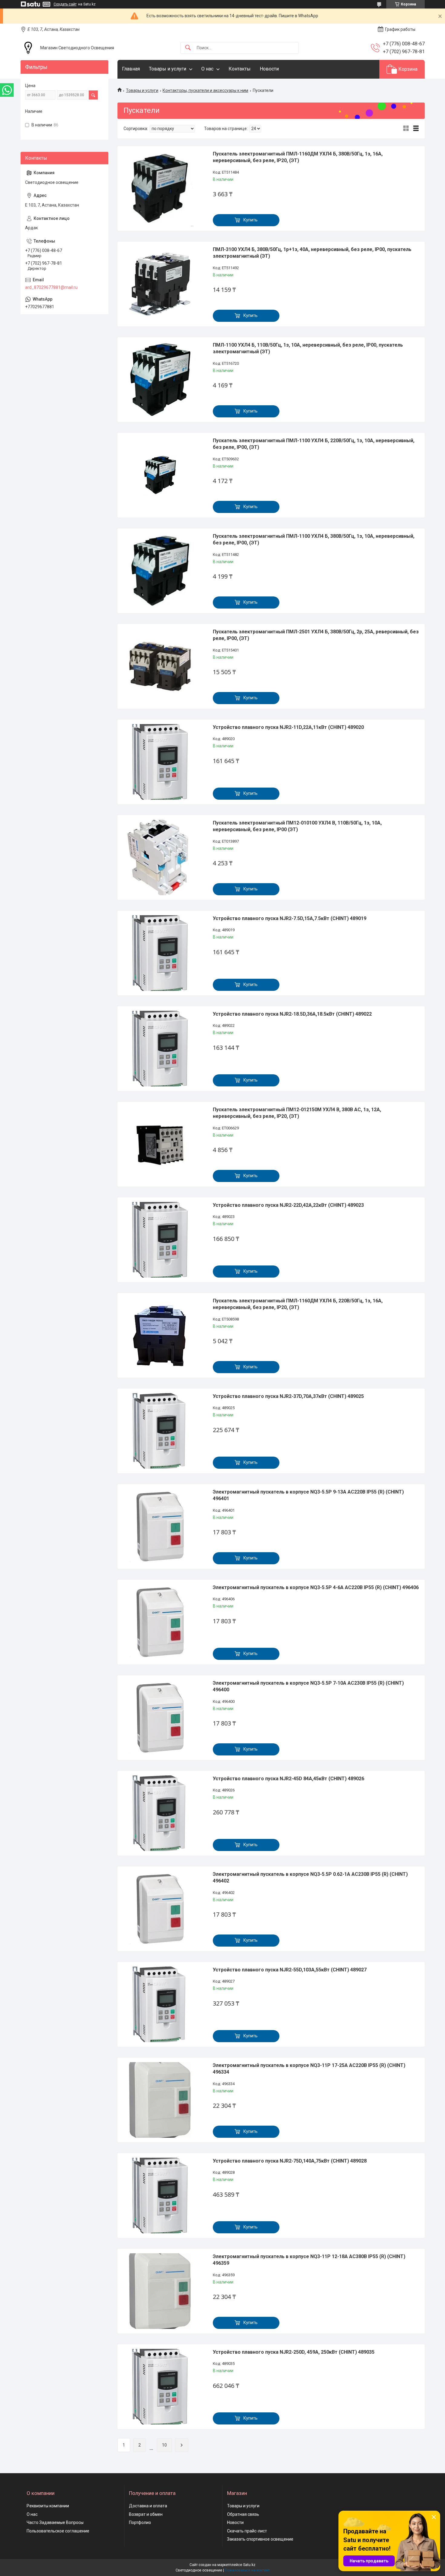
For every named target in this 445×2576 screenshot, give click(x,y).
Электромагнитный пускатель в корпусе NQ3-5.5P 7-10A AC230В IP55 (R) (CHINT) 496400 (308, 1686)
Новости (269, 69)
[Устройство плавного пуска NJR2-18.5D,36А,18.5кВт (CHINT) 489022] (160, 1049)
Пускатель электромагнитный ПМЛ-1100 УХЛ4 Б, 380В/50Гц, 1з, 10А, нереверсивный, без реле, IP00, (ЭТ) (314, 539)
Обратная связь (243, 2514)
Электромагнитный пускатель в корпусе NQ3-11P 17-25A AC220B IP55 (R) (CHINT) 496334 (309, 2069)
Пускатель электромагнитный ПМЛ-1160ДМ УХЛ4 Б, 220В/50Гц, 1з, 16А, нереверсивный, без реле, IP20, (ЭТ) (298, 1304)
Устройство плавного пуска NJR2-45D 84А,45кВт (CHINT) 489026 (288, 1779)
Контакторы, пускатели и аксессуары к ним (205, 90)
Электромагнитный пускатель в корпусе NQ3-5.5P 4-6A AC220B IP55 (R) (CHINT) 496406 (316, 1587)
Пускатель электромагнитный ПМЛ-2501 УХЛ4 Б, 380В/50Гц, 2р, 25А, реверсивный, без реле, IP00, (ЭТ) (316, 635)
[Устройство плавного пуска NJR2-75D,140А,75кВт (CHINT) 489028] (160, 2196)
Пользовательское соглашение (58, 2531)
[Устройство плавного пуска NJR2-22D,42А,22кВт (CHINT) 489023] (160, 1240)
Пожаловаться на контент (247, 2570)
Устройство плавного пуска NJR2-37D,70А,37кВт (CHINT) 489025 (288, 1396)
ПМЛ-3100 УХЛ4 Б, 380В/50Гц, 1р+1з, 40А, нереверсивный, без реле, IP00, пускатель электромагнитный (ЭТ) (312, 253)
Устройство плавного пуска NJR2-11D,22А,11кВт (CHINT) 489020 (288, 727)
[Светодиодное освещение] (28, 48)
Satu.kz (249, 2565)
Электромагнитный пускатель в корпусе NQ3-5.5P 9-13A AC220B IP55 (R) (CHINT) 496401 (308, 1495)
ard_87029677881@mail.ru (51, 287)
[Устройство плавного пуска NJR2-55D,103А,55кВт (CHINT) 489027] (160, 2004)
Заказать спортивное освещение (260, 2539)
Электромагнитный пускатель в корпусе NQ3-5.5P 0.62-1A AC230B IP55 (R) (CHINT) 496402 (310, 1877)
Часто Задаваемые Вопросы (55, 2522)
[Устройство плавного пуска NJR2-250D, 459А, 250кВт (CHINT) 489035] (160, 2387)
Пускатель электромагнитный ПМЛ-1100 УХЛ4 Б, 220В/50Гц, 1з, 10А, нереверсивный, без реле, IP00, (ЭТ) (314, 444)
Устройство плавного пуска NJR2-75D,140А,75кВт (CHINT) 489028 (290, 2161)
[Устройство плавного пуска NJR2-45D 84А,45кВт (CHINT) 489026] (160, 1813)
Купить (251, 220)
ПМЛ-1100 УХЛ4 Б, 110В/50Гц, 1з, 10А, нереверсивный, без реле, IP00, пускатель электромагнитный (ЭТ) (308, 348)
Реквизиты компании (48, 2506)
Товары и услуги (168, 69)
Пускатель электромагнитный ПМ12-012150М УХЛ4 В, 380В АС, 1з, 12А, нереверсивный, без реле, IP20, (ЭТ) (297, 1113)
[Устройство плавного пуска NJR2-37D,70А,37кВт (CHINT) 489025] (160, 1431)
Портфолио (140, 2522)
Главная (131, 69)
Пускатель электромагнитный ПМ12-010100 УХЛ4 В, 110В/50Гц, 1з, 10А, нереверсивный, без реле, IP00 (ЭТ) (297, 826)
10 (164, 2445)
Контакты (240, 69)
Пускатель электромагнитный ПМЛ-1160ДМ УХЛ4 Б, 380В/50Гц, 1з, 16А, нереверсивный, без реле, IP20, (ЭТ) (298, 157)
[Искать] (188, 48)
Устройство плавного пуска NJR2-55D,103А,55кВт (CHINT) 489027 (290, 1970)
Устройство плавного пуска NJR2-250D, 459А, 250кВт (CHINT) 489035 (294, 2352)
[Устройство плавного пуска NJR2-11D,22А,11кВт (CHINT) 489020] (160, 762)
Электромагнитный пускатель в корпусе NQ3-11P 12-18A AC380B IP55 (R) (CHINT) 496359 (309, 2260)
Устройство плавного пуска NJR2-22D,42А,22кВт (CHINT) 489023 (288, 1205)
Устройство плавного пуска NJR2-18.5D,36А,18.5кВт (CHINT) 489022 (292, 1014)
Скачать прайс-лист (247, 2531)
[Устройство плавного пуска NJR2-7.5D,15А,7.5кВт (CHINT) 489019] (160, 953)
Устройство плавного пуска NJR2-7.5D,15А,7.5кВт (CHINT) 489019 (290, 918)
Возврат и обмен (146, 2514)
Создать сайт (65, 4)
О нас (207, 69)
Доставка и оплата (148, 2506)
